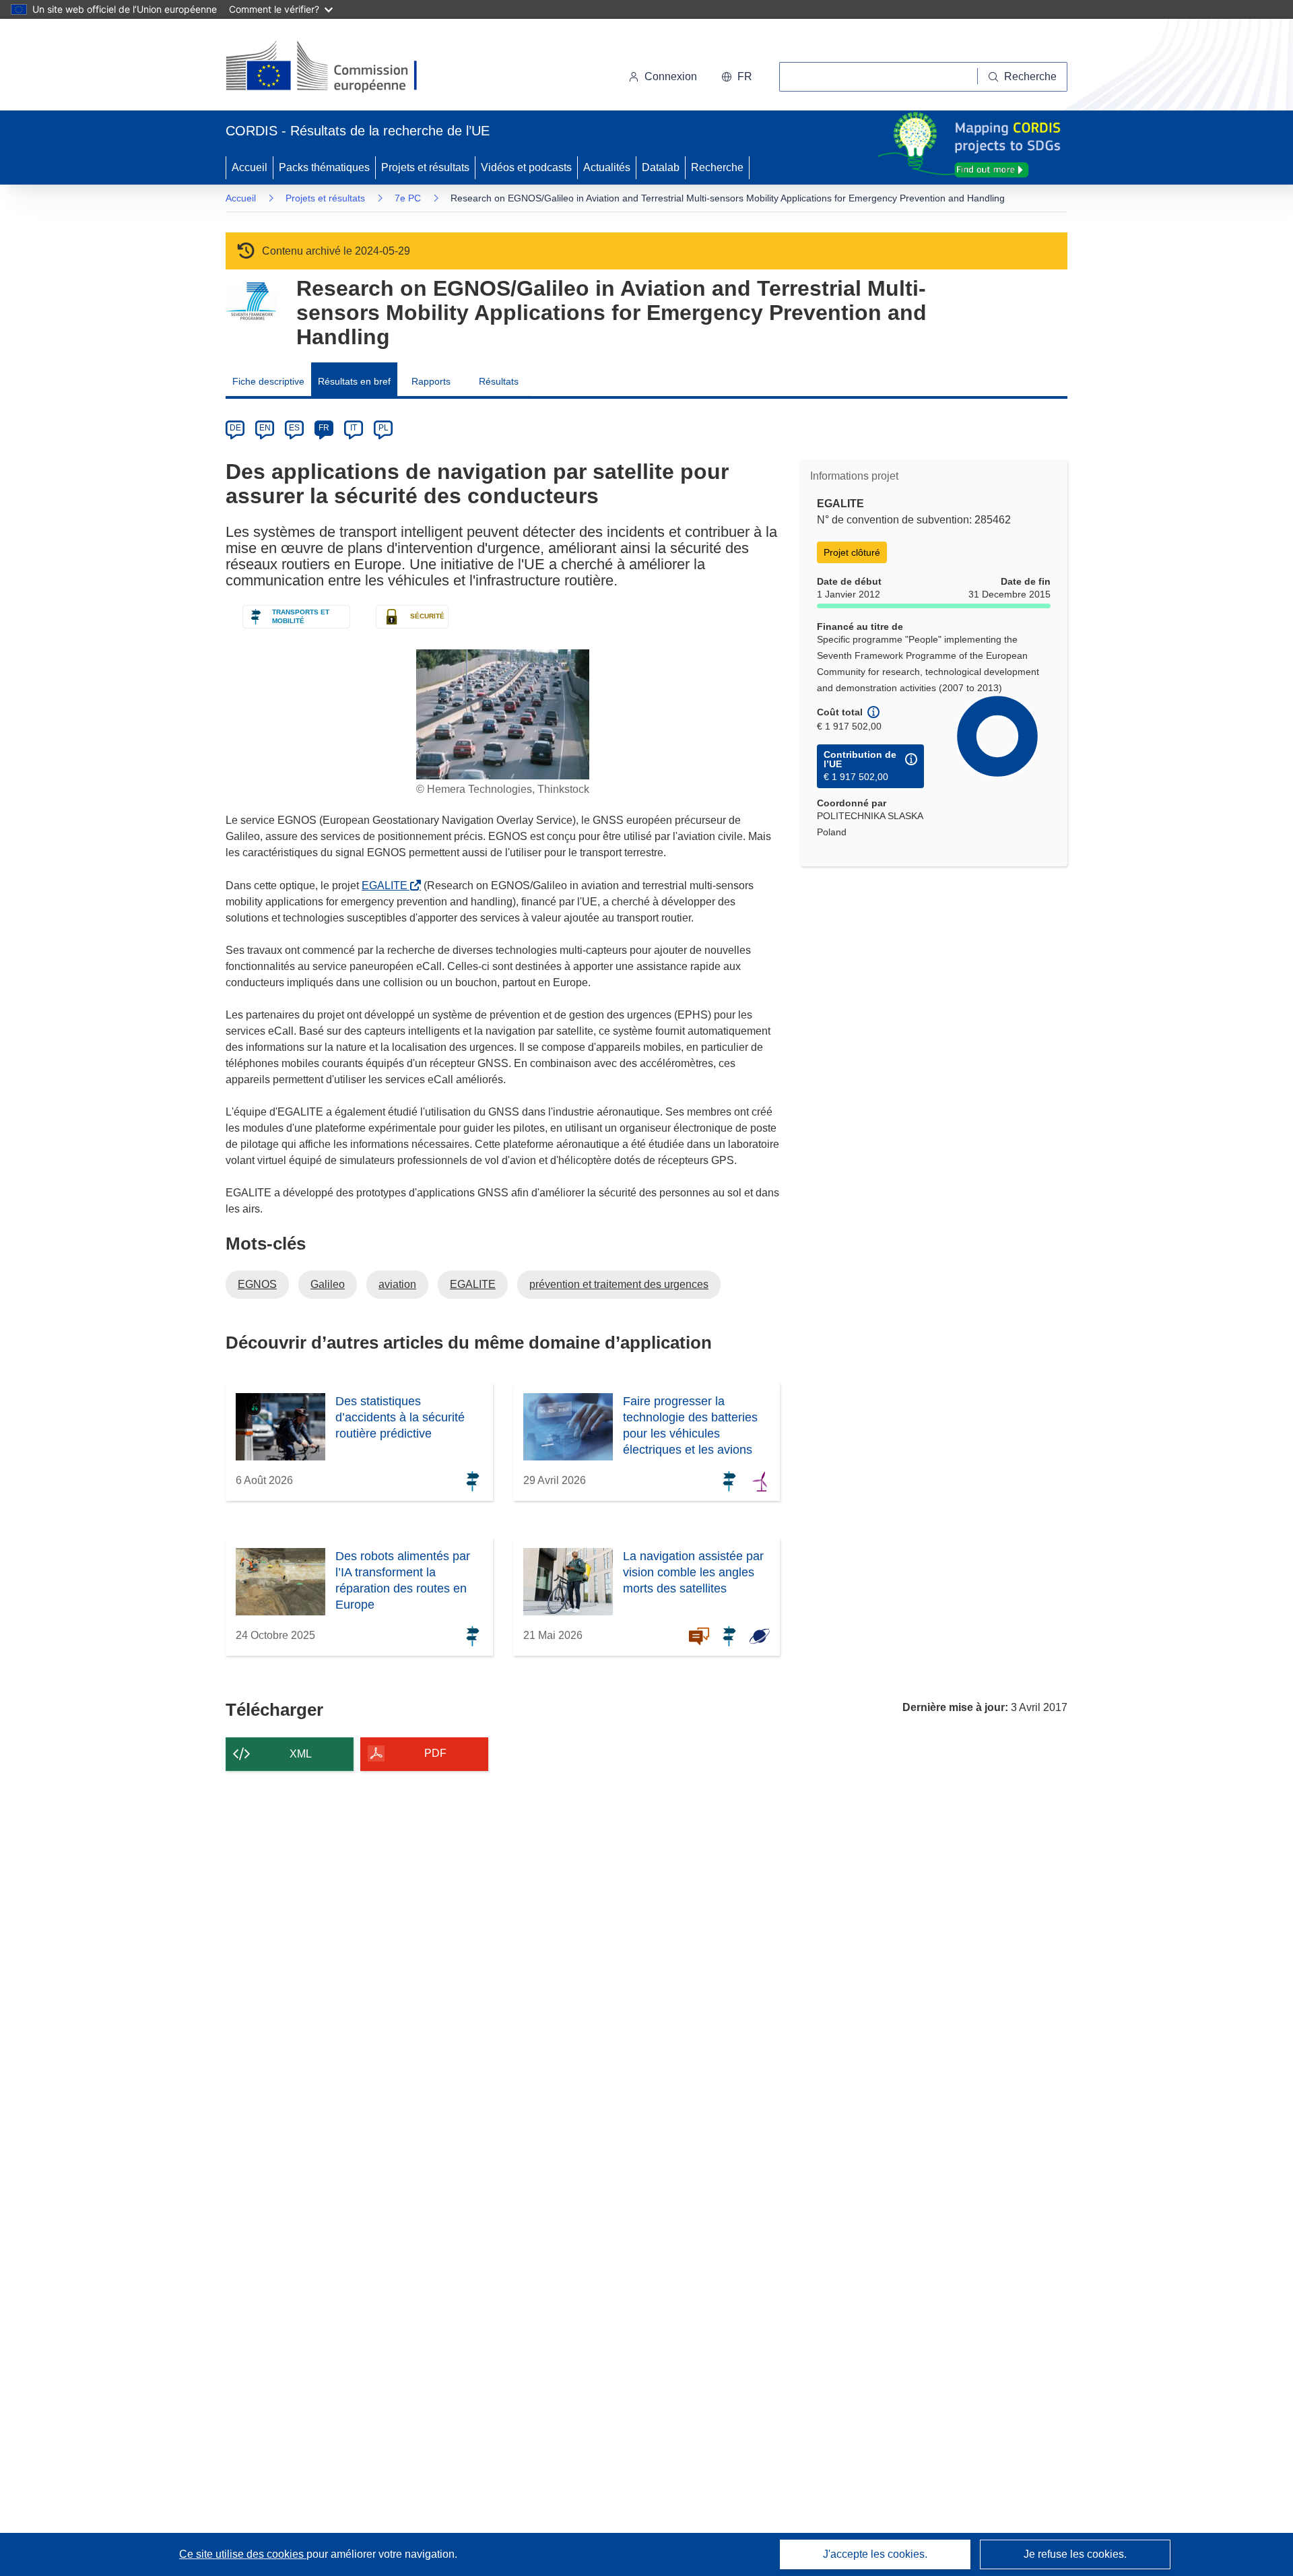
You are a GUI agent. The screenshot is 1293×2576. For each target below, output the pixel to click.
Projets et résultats (425, 167)
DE (235, 428)
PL (384, 428)
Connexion (671, 76)
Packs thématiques (324, 167)
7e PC (408, 198)
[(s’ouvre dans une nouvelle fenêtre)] (334, 67)
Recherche (717, 167)
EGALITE (387, 885)
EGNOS (257, 1284)
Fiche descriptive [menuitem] (268, 381)
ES (294, 428)
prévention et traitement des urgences (619, 1284)
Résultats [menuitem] (499, 381)
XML (301, 1754)
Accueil (250, 167)
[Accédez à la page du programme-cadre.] (251, 301)
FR (324, 428)
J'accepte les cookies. (875, 2554)
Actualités (607, 167)
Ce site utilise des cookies (243, 2554)
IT (354, 428)
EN (265, 428)
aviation (397, 1284)
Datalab (661, 167)
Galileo (328, 1284)
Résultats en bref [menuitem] (354, 381)
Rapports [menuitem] (431, 381)
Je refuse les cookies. (1075, 2554)
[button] (737, 77)
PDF (435, 1753)
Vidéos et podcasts (526, 167)
